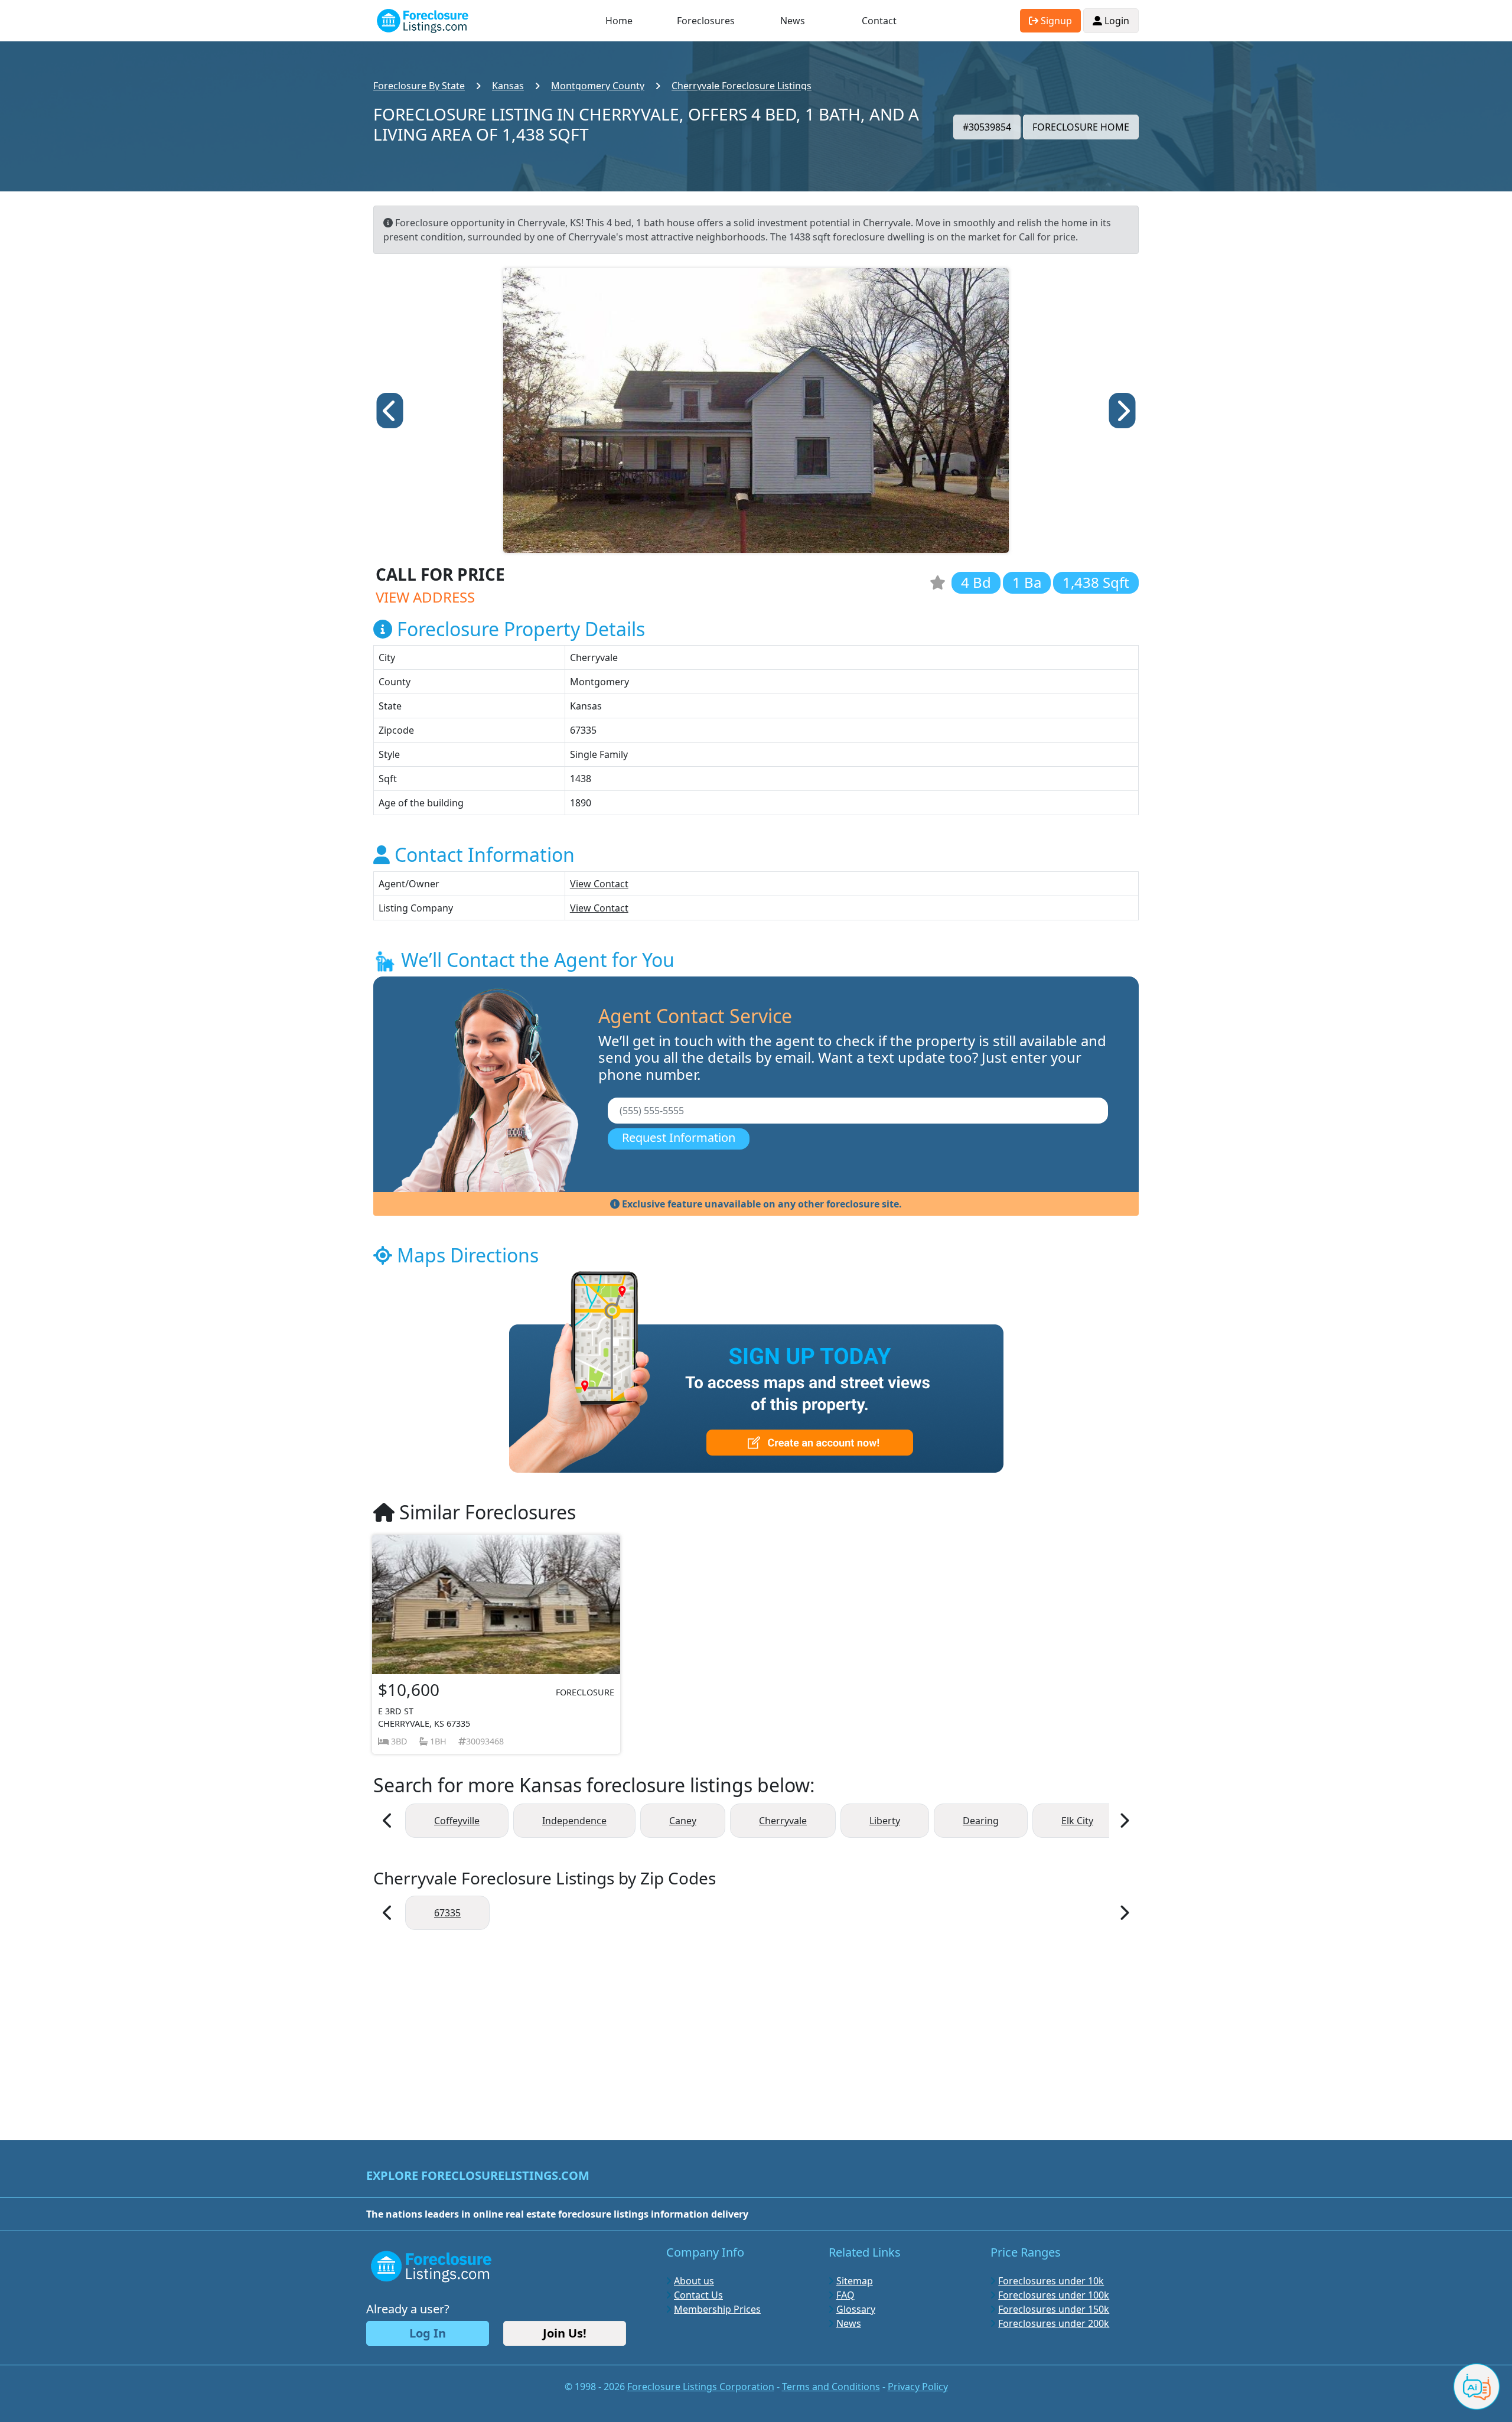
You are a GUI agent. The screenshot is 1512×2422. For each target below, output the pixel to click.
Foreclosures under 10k (1051, 2281)
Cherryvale (783, 1821)
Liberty (885, 1821)
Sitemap (855, 2281)
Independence (574, 1821)
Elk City (1077, 1821)
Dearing (981, 1821)
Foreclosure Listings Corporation (701, 2387)
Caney (683, 1821)
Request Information (679, 1137)
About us (694, 2281)
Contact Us (698, 2295)
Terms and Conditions (831, 2387)
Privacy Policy (918, 2387)
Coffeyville (457, 1821)
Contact (879, 21)
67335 (447, 1913)
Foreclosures (706, 21)
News (793, 21)
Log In (428, 2333)
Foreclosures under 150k (1054, 2309)
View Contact (599, 884)
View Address (425, 597)
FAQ (845, 2295)
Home (619, 21)
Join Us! (565, 2333)
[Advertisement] (756, 2029)
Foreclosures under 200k (1054, 2323)
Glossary (856, 2309)
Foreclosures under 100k (1054, 2295)
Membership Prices (717, 2309)
